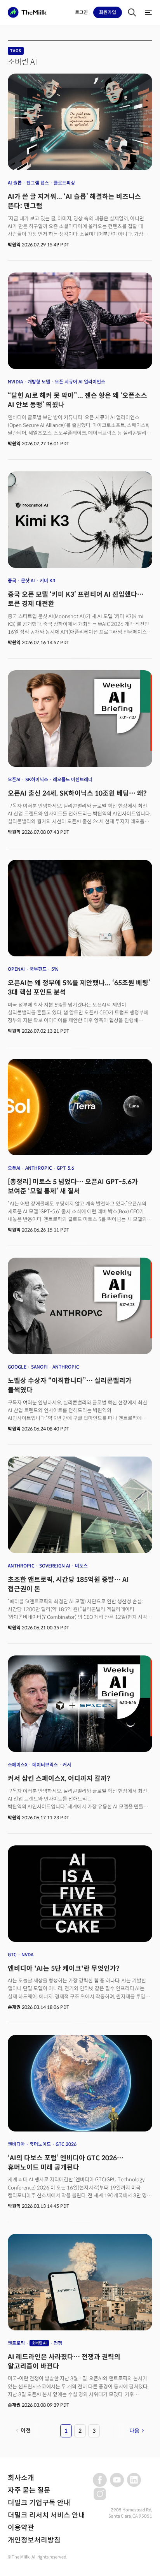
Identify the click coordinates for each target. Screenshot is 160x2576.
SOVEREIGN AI (55, 1566)
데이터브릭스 (45, 1765)
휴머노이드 (40, 2144)
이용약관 (21, 2528)
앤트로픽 (16, 2343)
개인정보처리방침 (34, 2540)
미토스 (81, 1566)
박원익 (14, 245)
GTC (12, 1955)
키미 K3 (47, 581)
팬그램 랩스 (38, 183)
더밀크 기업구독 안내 (39, 2503)
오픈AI (14, 779)
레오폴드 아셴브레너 (73, 779)
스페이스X (18, 1765)
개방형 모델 (39, 382)
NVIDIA (15, 382)
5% (55, 969)
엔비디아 (16, 2144)
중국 (12, 581)
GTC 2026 (66, 2144)
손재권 (14, 2007)
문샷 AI (28, 581)
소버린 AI (39, 2343)
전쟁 (58, 2343)
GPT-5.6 (65, 1168)
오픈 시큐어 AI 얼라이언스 (80, 382)
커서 (67, 1765)
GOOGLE (17, 1367)
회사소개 (21, 2478)
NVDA (27, 1955)
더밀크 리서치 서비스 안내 (46, 2515)
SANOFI (39, 1367)
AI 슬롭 (15, 183)
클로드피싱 (64, 183)
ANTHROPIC (39, 1168)
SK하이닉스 (37, 779)
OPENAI (16, 969)
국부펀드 (38, 969)
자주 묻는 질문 (29, 2490)
